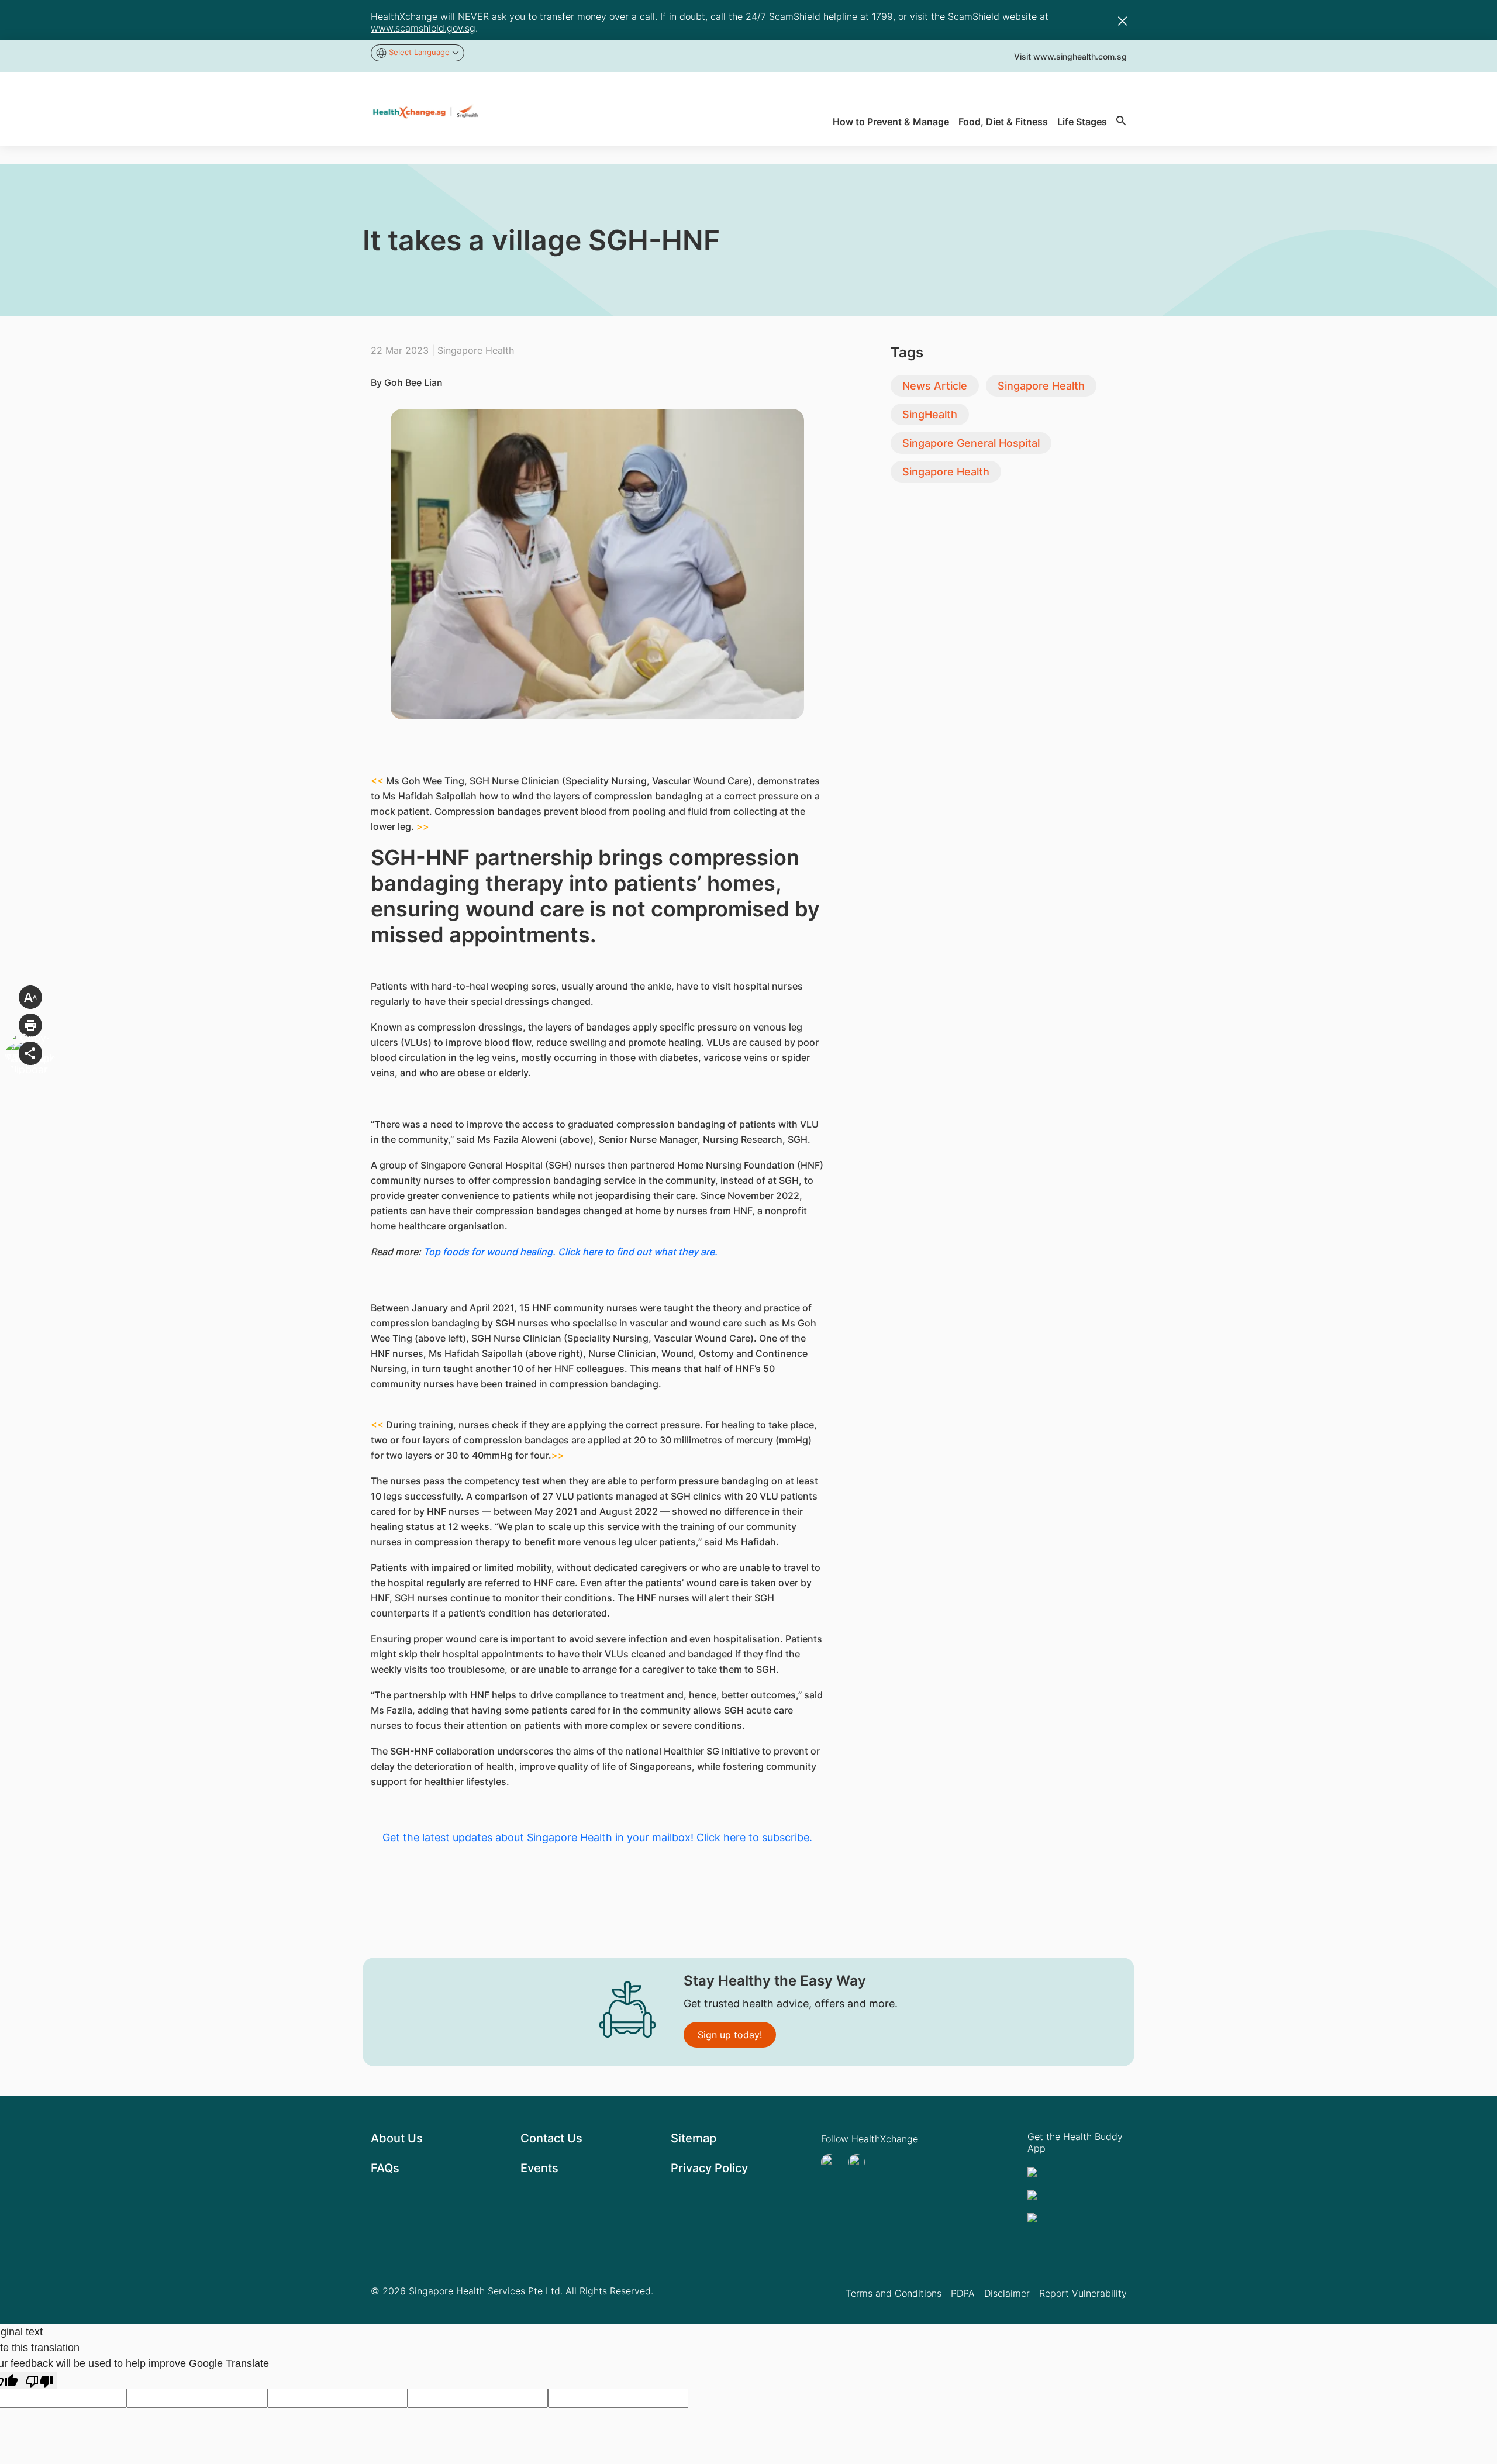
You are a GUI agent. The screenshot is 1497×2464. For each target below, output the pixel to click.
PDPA (963, 2293)
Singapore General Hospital (971, 443)
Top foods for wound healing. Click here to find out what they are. (570, 1252)
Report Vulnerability (1083, 2293)
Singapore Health (1041, 386)
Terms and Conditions (894, 2293)
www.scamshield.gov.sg (423, 28)
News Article (935, 386)
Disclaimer (1007, 2293)
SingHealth (930, 414)
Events (539, 2168)
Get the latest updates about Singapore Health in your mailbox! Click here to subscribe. (597, 1837)
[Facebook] (860, 2162)
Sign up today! (730, 2035)
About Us (397, 2138)
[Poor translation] (39, 2380)
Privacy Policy (709, 2168)
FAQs (385, 2168)
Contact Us (551, 2138)
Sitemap (694, 2138)
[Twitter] (833, 2162)
